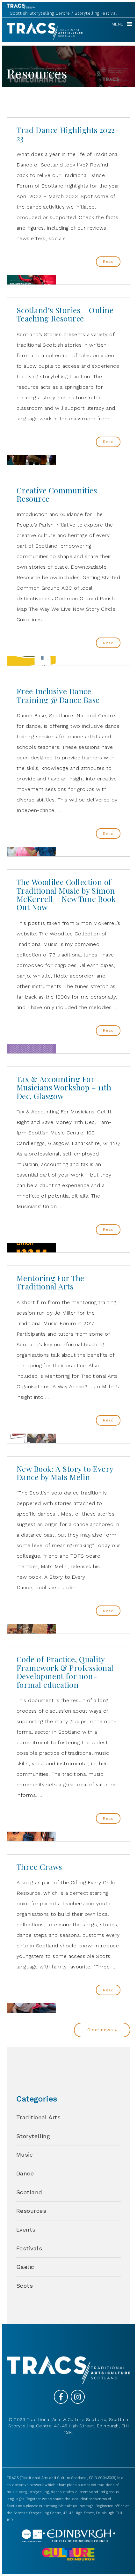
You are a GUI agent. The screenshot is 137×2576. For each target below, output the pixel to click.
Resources (31, 2211)
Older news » (102, 2030)
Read (108, 262)
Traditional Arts (38, 2117)
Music (25, 2155)
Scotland (29, 2192)
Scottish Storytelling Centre (40, 13)
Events (26, 2229)
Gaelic (25, 2267)
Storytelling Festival (96, 13)
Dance (25, 2173)
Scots (25, 2286)
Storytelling (33, 2136)
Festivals (29, 2248)
